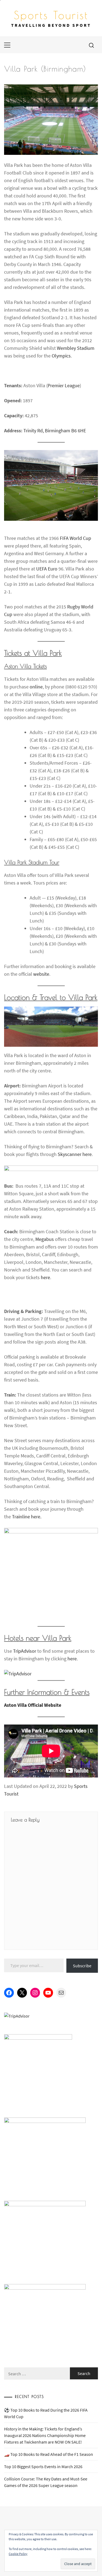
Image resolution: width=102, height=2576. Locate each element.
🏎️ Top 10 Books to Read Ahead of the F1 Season (49, 2454)
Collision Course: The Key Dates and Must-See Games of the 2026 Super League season (46, 2482)
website (41, 974)
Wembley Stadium (76, 348)
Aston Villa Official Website (33, 1705)
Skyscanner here (75, 1154)
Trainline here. (27, 1517)
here (45, 1277)
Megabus (45, 1239)
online (36, 687)
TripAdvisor (25, 1651)
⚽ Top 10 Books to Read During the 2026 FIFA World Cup (46, 2413)
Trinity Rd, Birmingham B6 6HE (55, 431)
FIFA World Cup (75, 538)
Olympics (61, 356)
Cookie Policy (18, 2554)
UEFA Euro (47, 569)
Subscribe (82, 1966)
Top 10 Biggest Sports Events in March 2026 (43, 2466)
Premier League (64, 385)
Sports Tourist (51, 15)
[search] (91, 45)
